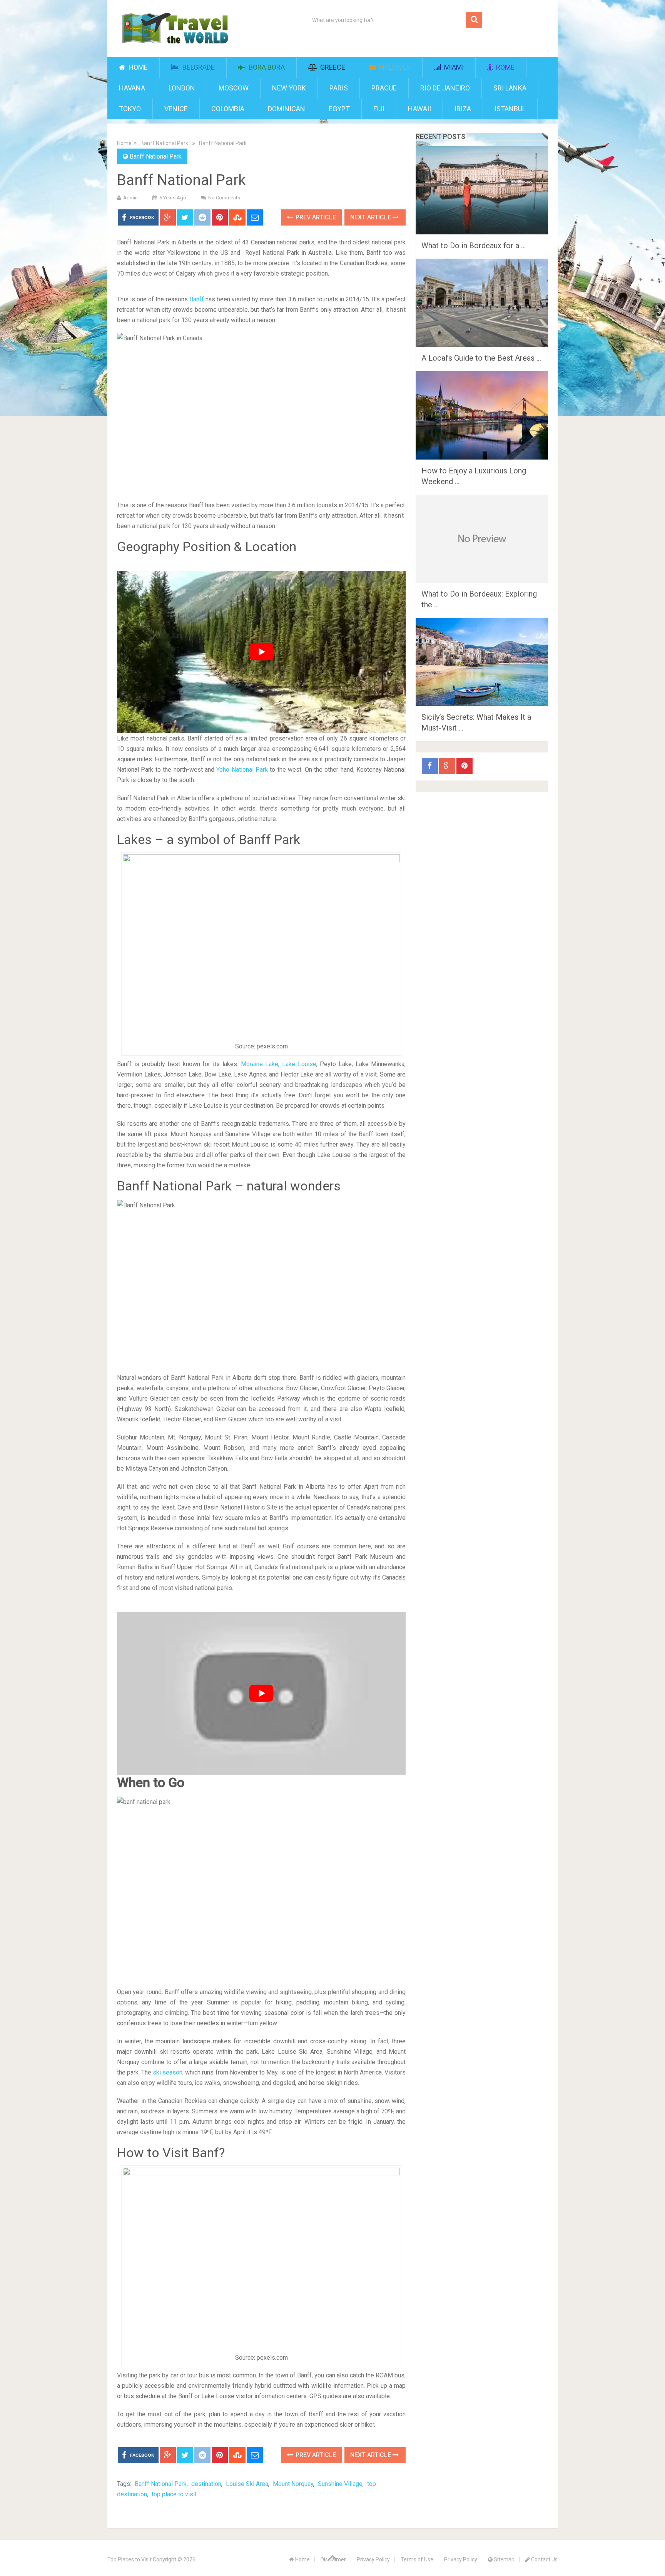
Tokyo (130, 109)
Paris (339, 88)
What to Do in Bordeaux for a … (474, 246)
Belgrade (198, 67)
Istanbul (510, 109)
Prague (384, 88)
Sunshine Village (340, 2484)
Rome (505, 67)
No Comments (224, 198)
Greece (332, 67)
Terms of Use (417, 2559)
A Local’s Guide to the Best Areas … (481, 358)
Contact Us (544, 2559)
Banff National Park (164, 143)
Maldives (394, 67)
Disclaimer (333, 2559)
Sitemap (504, 2559)
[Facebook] (430, 766)
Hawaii (419, 109)
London (182, 88)
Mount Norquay (293, 2484)
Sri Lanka (510, 88)
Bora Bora (266, 67)
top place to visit (174, 2494)
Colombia (228, 109)
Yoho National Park (242, 770)
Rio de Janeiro (445, 88)
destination (206, 2484)
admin (130, 198)
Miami (453, 67)
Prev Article (315, 217)
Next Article (371, 217)
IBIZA (463, 109)
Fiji (379, 109)
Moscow (234, 88)
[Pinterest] (464, 766)
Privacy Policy (373, 2559)
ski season (168, 2072)
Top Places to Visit (129, 2559)
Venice (176, 109)
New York (289, 88)
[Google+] (447, 766)
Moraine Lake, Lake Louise (279, 1064)
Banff (197, 299)
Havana (132, 88)
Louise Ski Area (247, 2484)
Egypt (339, 109)
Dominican (287, 109)
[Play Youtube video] (261, 652)
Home (137, 67)
